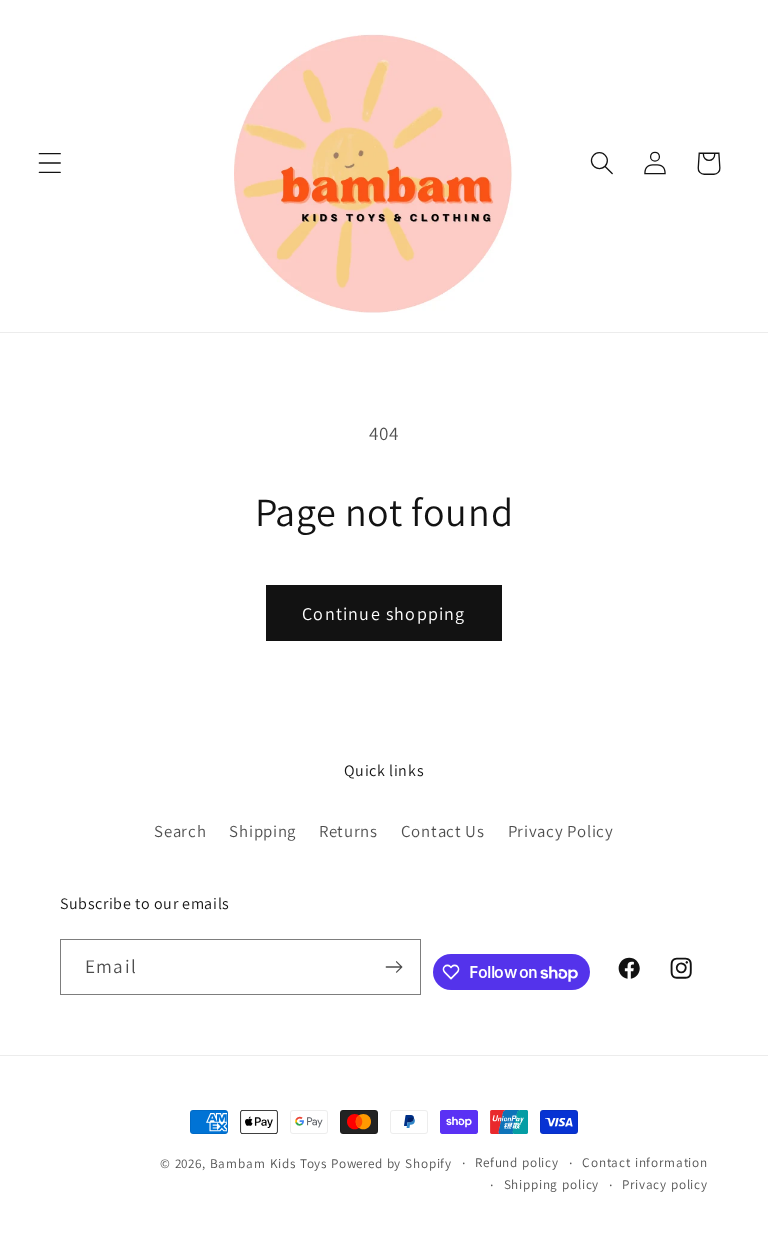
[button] (50, 163)
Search (180, 831)
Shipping (262, 831)
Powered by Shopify (391, 1163)
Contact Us (443, 831)
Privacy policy (665, 1184)
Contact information (645, 1162)
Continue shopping (383, 613)
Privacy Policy (561, 831)
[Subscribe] (393, 967)
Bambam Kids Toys (270, 1163)
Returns (348, 831)
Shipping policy (552, 1184)
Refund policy (517, 1162)
